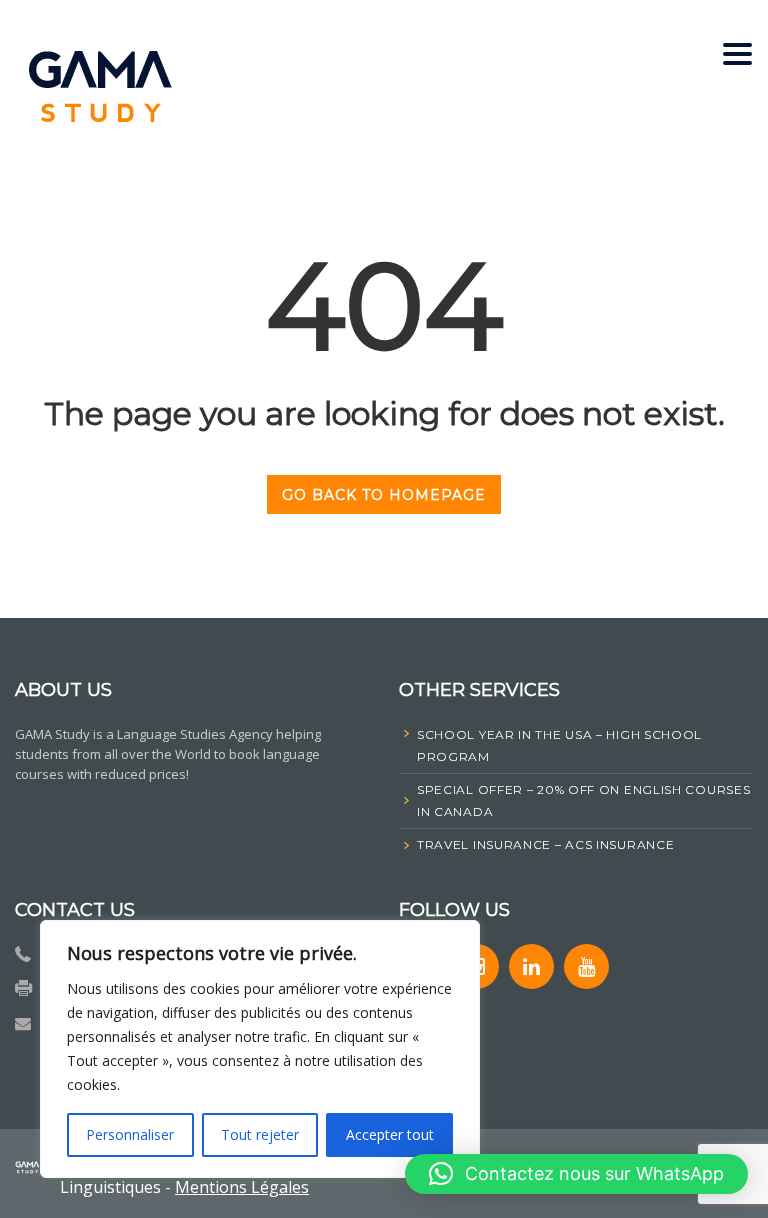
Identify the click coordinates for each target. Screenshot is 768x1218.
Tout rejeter (260, 1134)
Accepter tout (390, 1134)
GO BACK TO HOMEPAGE (384, 495)
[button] (576, 1174)
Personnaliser (130, 1134)
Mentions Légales (242, 1187)
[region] (260, 1049)
